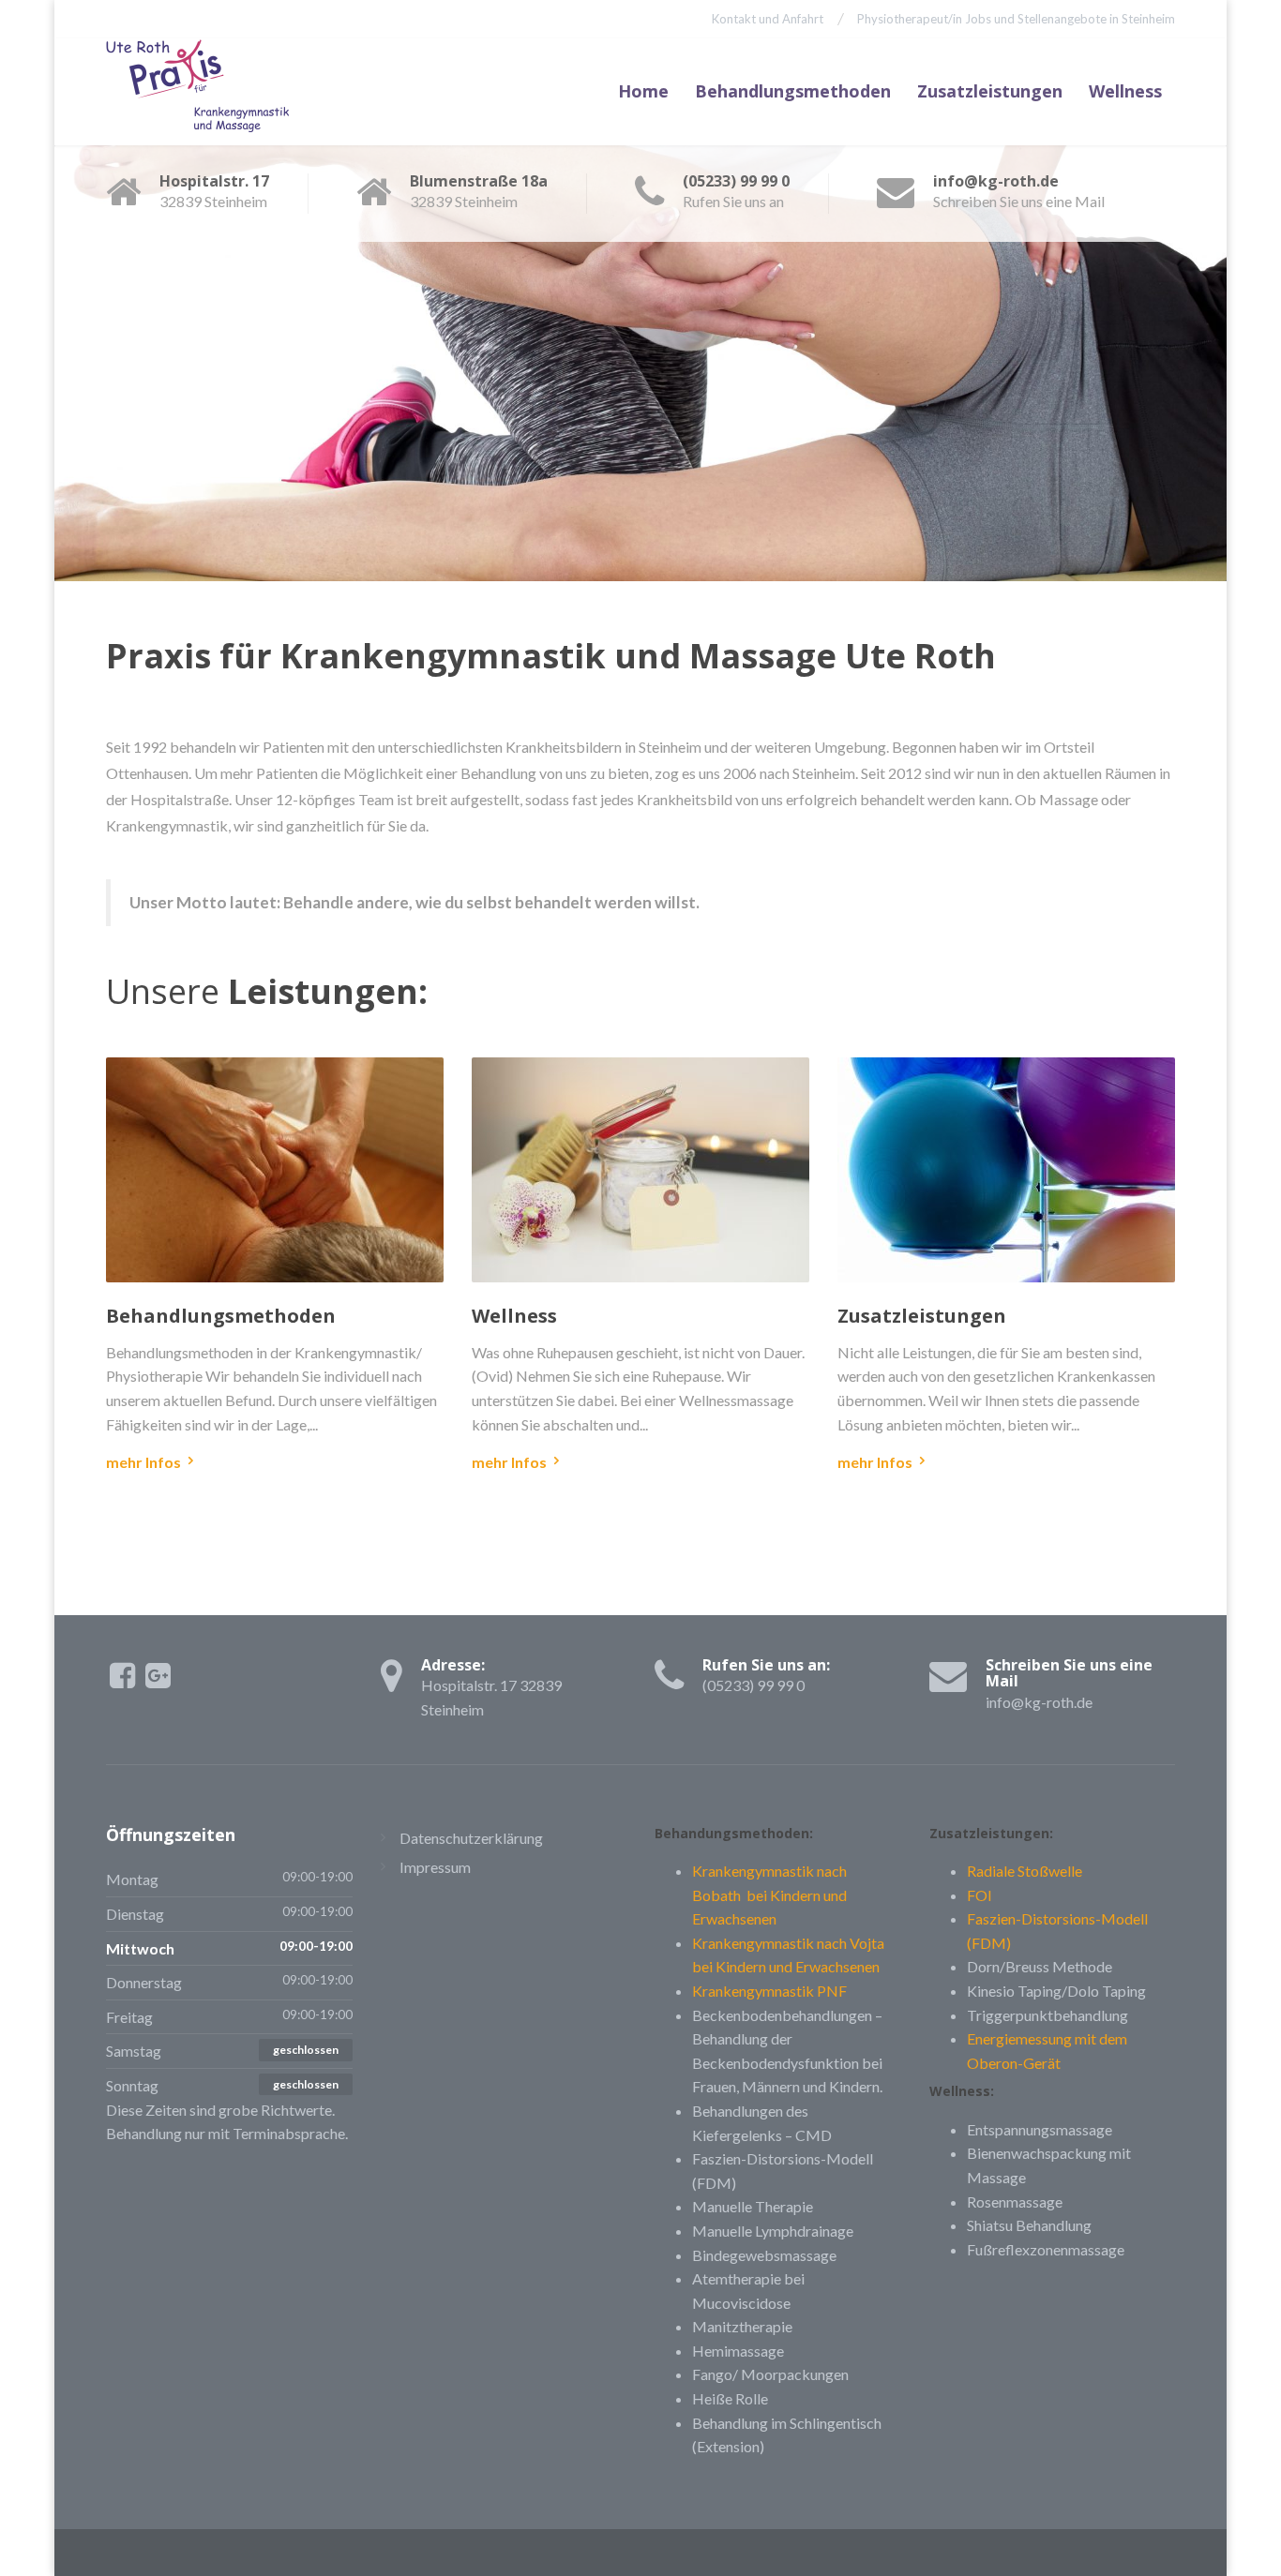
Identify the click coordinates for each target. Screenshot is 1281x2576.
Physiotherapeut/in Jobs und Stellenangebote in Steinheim (1016, 19)
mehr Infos (143, 1462)
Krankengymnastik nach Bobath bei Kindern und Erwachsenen (769, 1895)
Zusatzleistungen (990, 91)
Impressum (435, 1867)
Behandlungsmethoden (793, 91)
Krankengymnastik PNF (769, 1991)
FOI (980, 1895)
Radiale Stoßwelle (1025, 1871)
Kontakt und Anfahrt (768, 19)
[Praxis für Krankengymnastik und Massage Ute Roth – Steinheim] (205, 91)
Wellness (1125, 91)
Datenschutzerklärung (471, 1838)
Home (643, 91)
